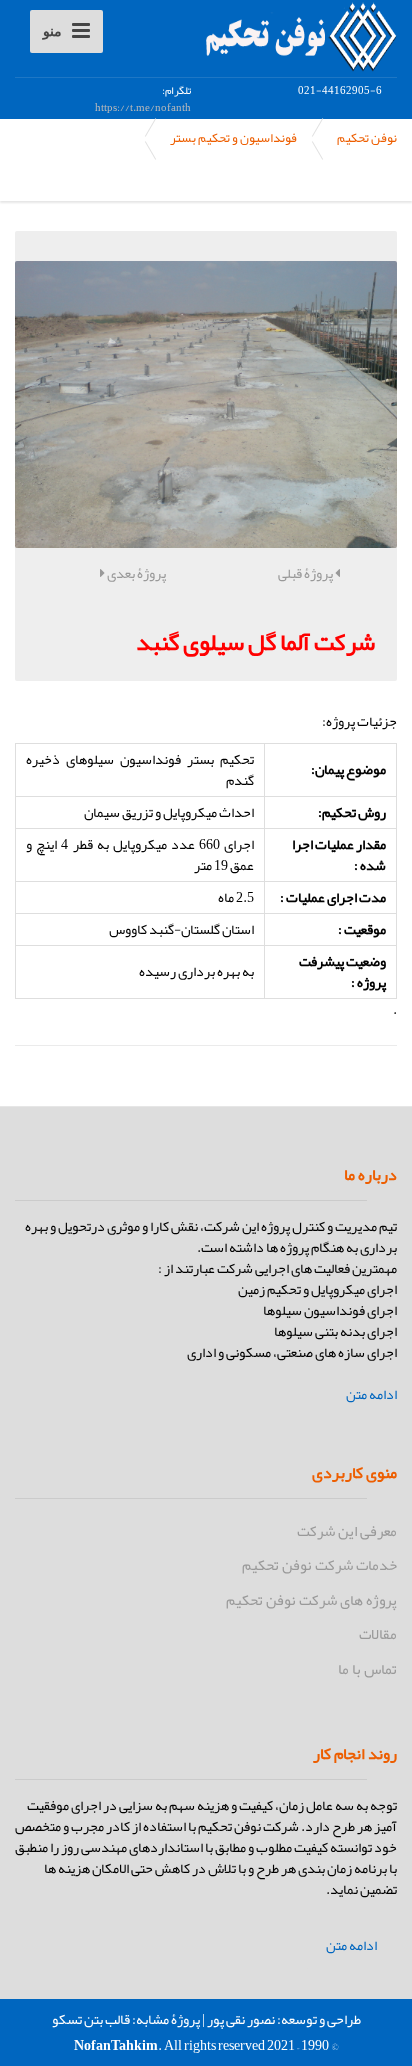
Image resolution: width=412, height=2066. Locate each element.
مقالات (378, 1634)
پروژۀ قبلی (306, 573)
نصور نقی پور (241, 2019)
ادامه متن (371, 1394)
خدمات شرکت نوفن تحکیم (319, 1565)
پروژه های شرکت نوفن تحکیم (311, 1600)
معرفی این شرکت (347, 1531)
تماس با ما (367, 1669)
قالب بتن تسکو (91, 2019)
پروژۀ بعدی (135, 573)
